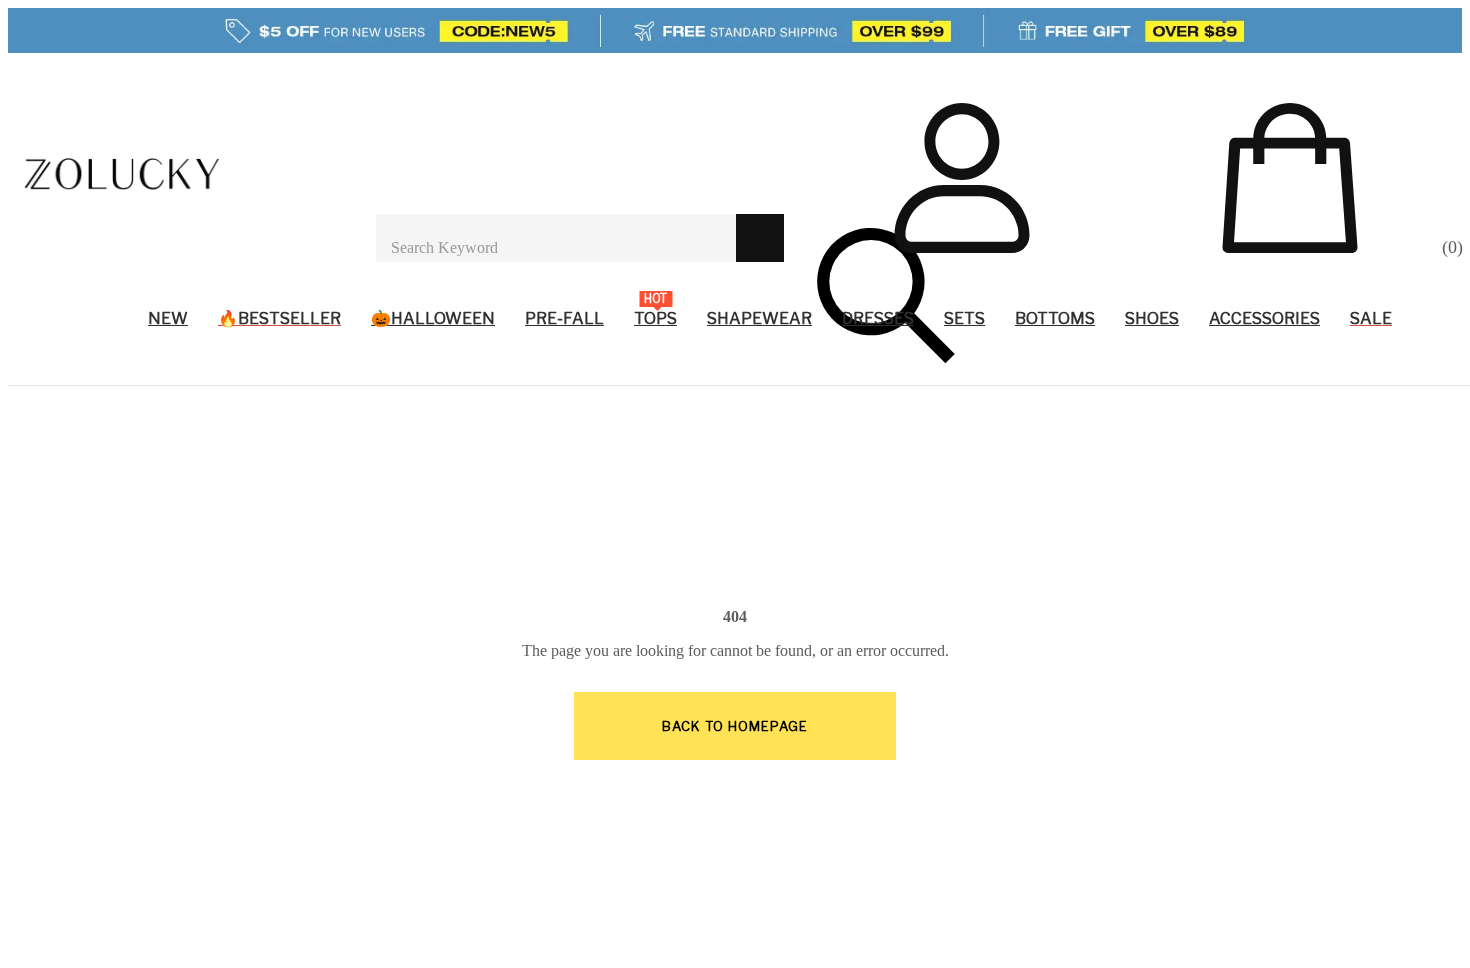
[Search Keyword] (556, 238)
